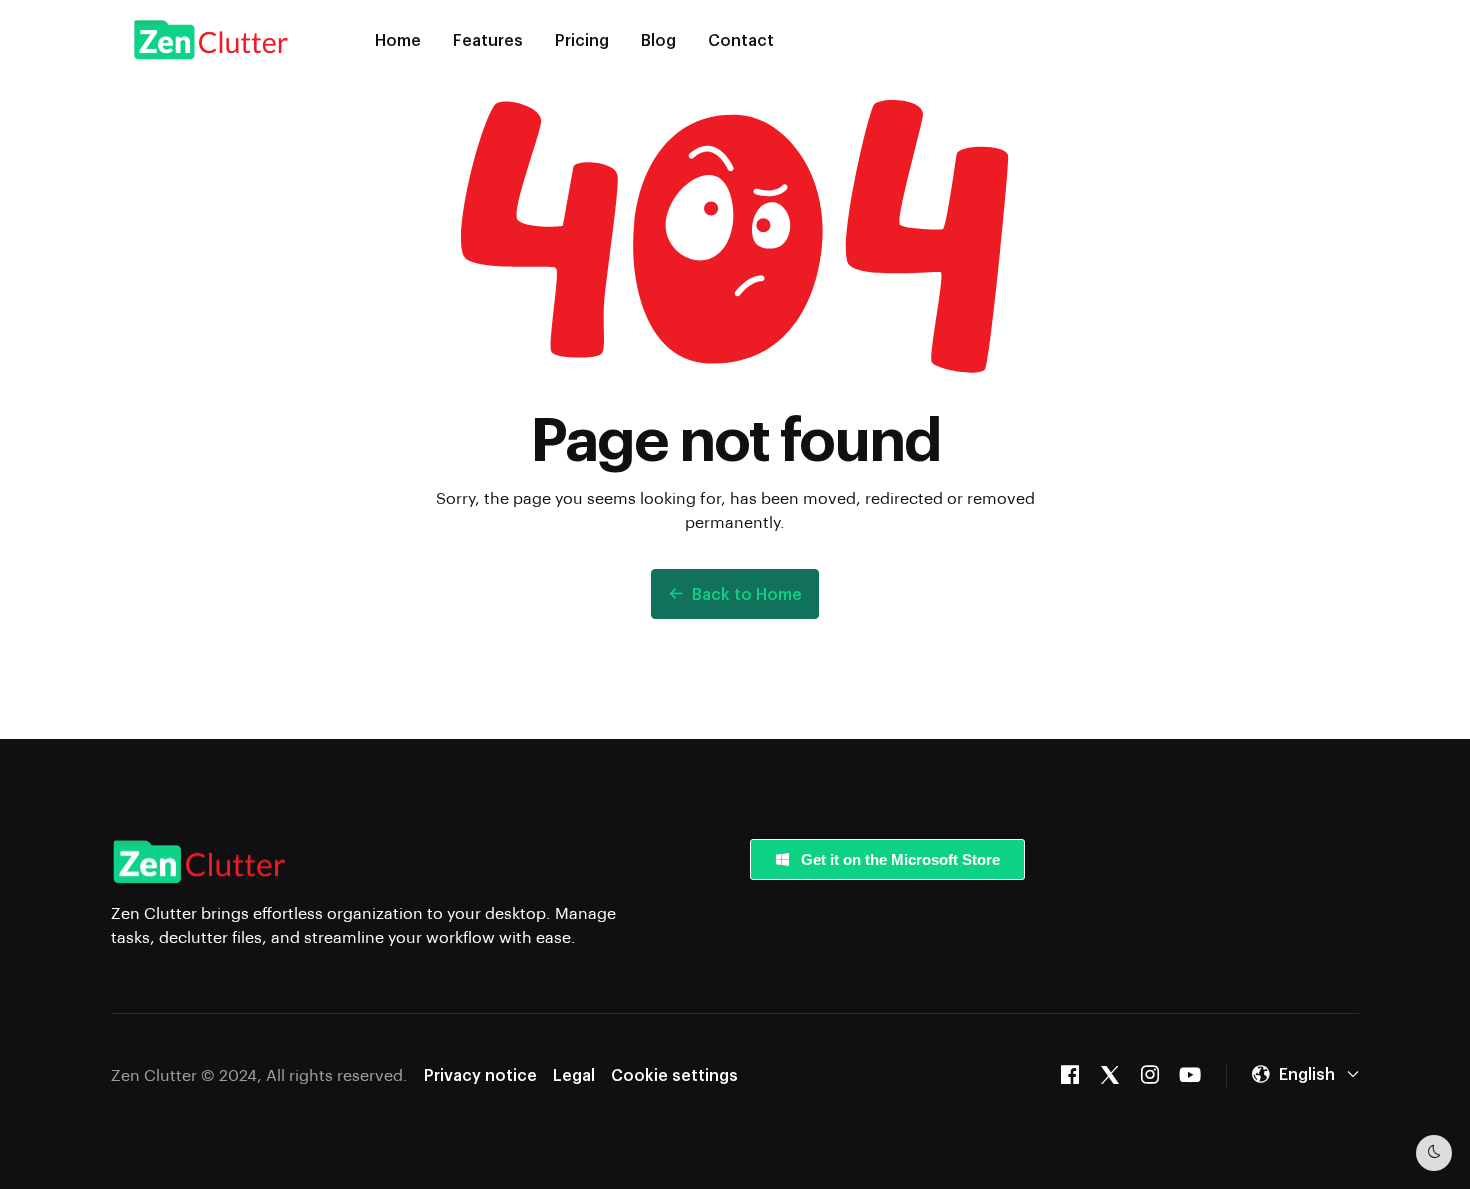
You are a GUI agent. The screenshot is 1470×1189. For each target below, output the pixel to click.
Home (398, 39)
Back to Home (747, 593)
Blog (658, 39)
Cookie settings (674, 1074)
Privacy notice (480, 1074)
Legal (574, 1074)
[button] (1305, 1074)
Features (488, 39)
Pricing (582, 39)
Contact (741, 39)
